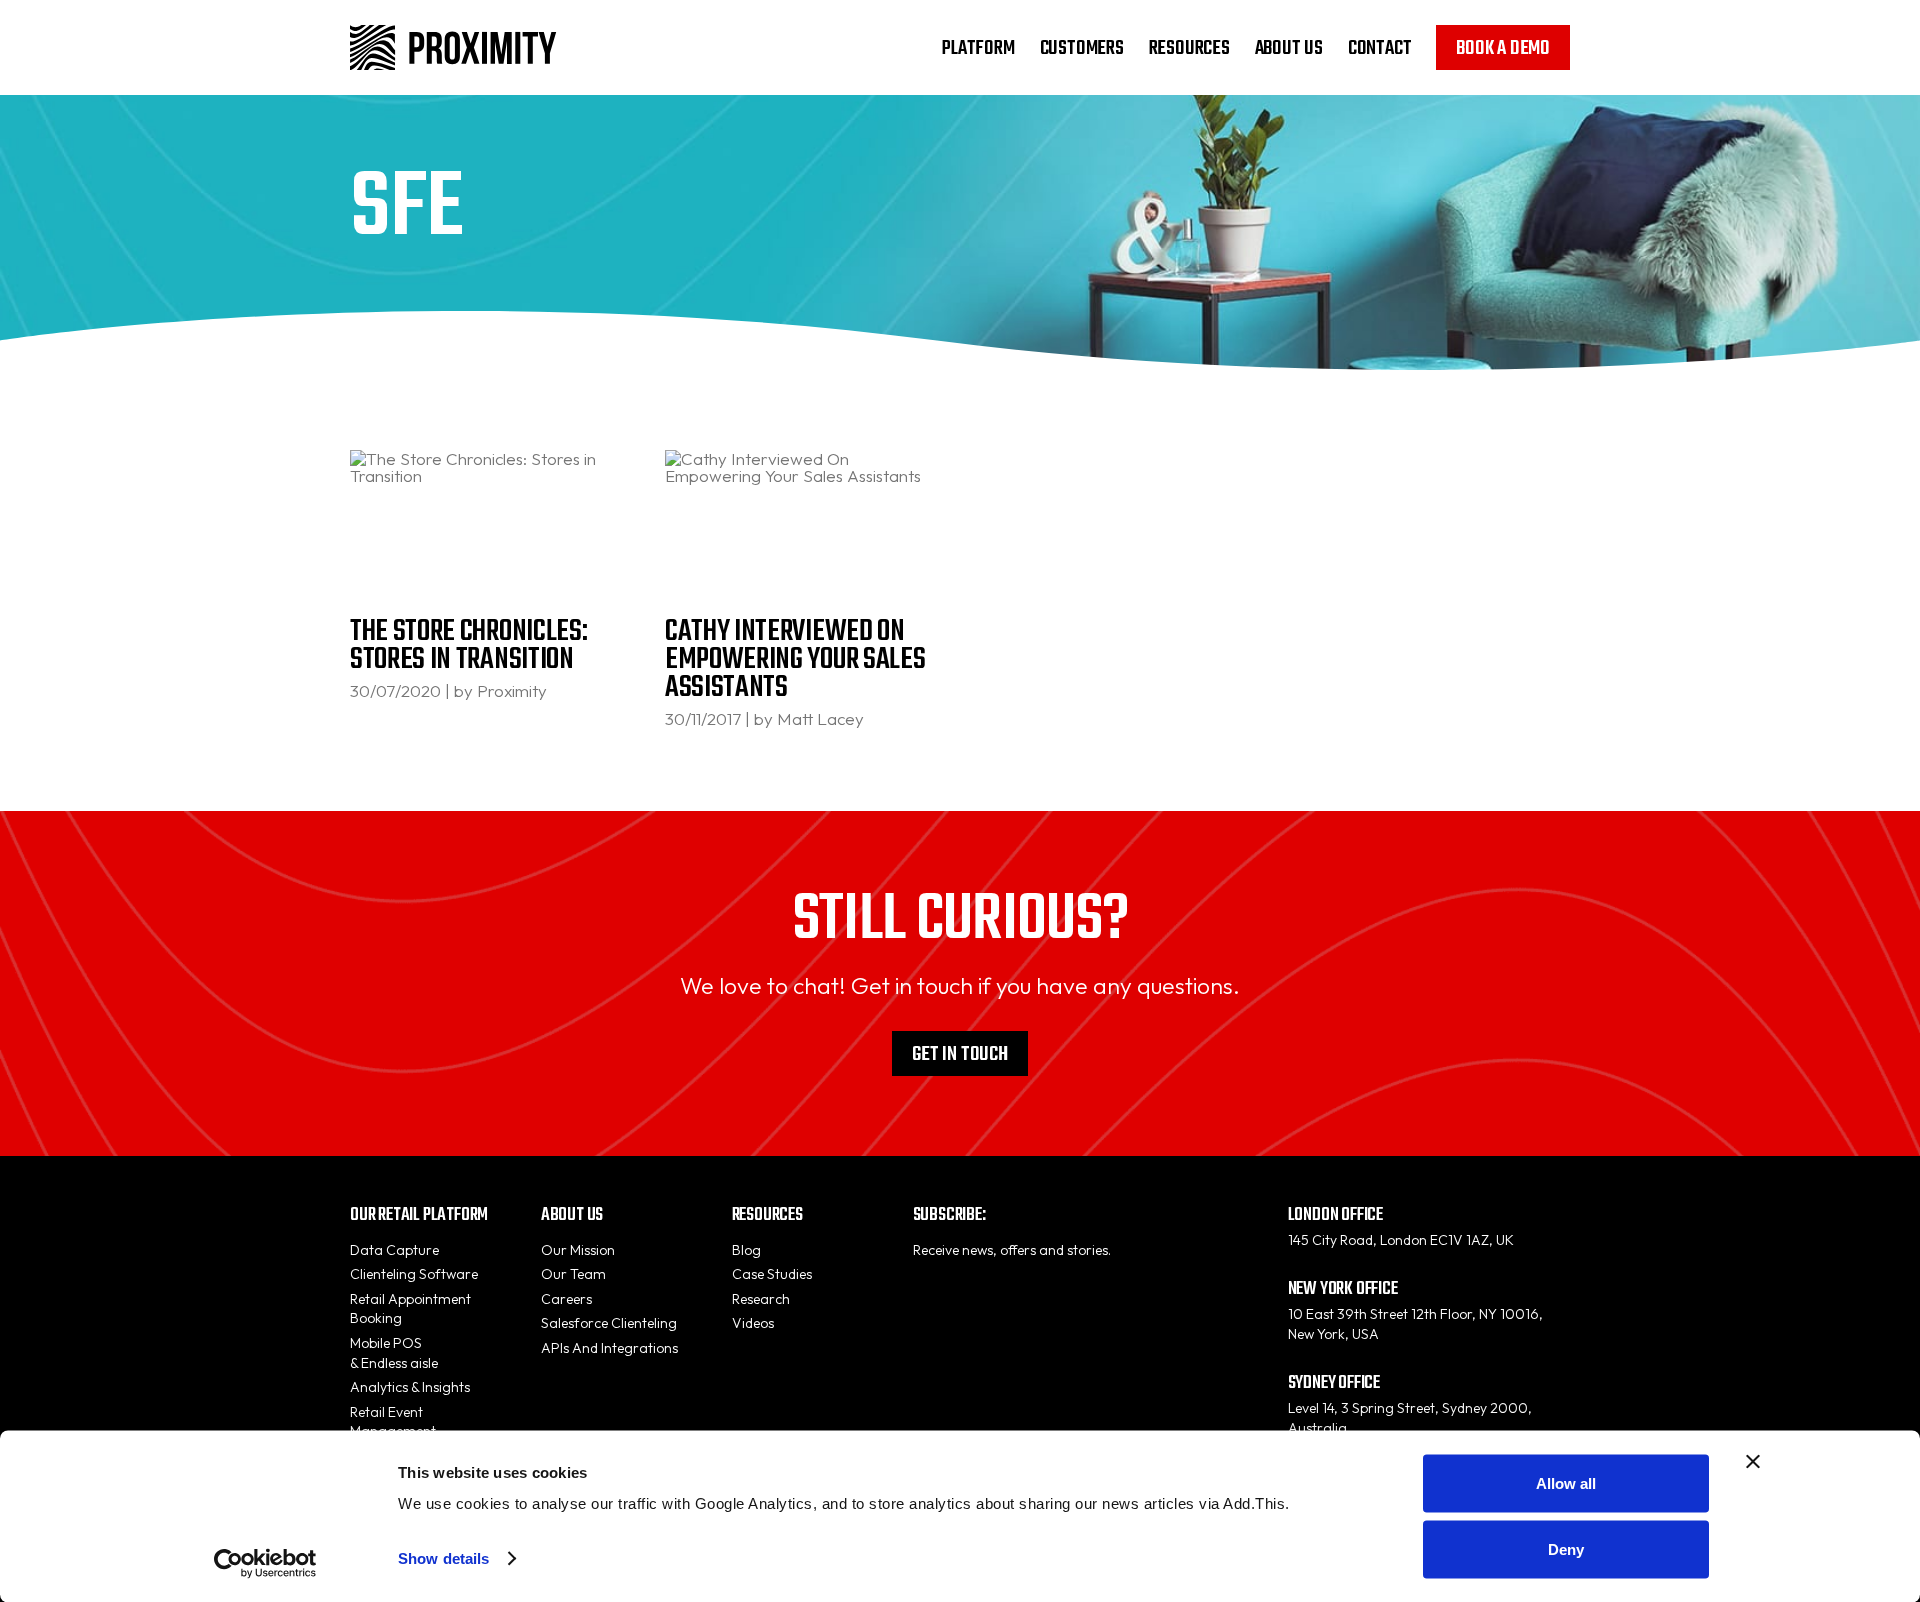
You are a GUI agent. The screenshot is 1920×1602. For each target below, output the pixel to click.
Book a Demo (1503, 48)
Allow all (1566, 1483)
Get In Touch (959, 1054)
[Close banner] (1753, 1462)
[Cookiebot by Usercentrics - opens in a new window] (265, 1563)
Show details (443, 1558)
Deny (1566, 1548)
